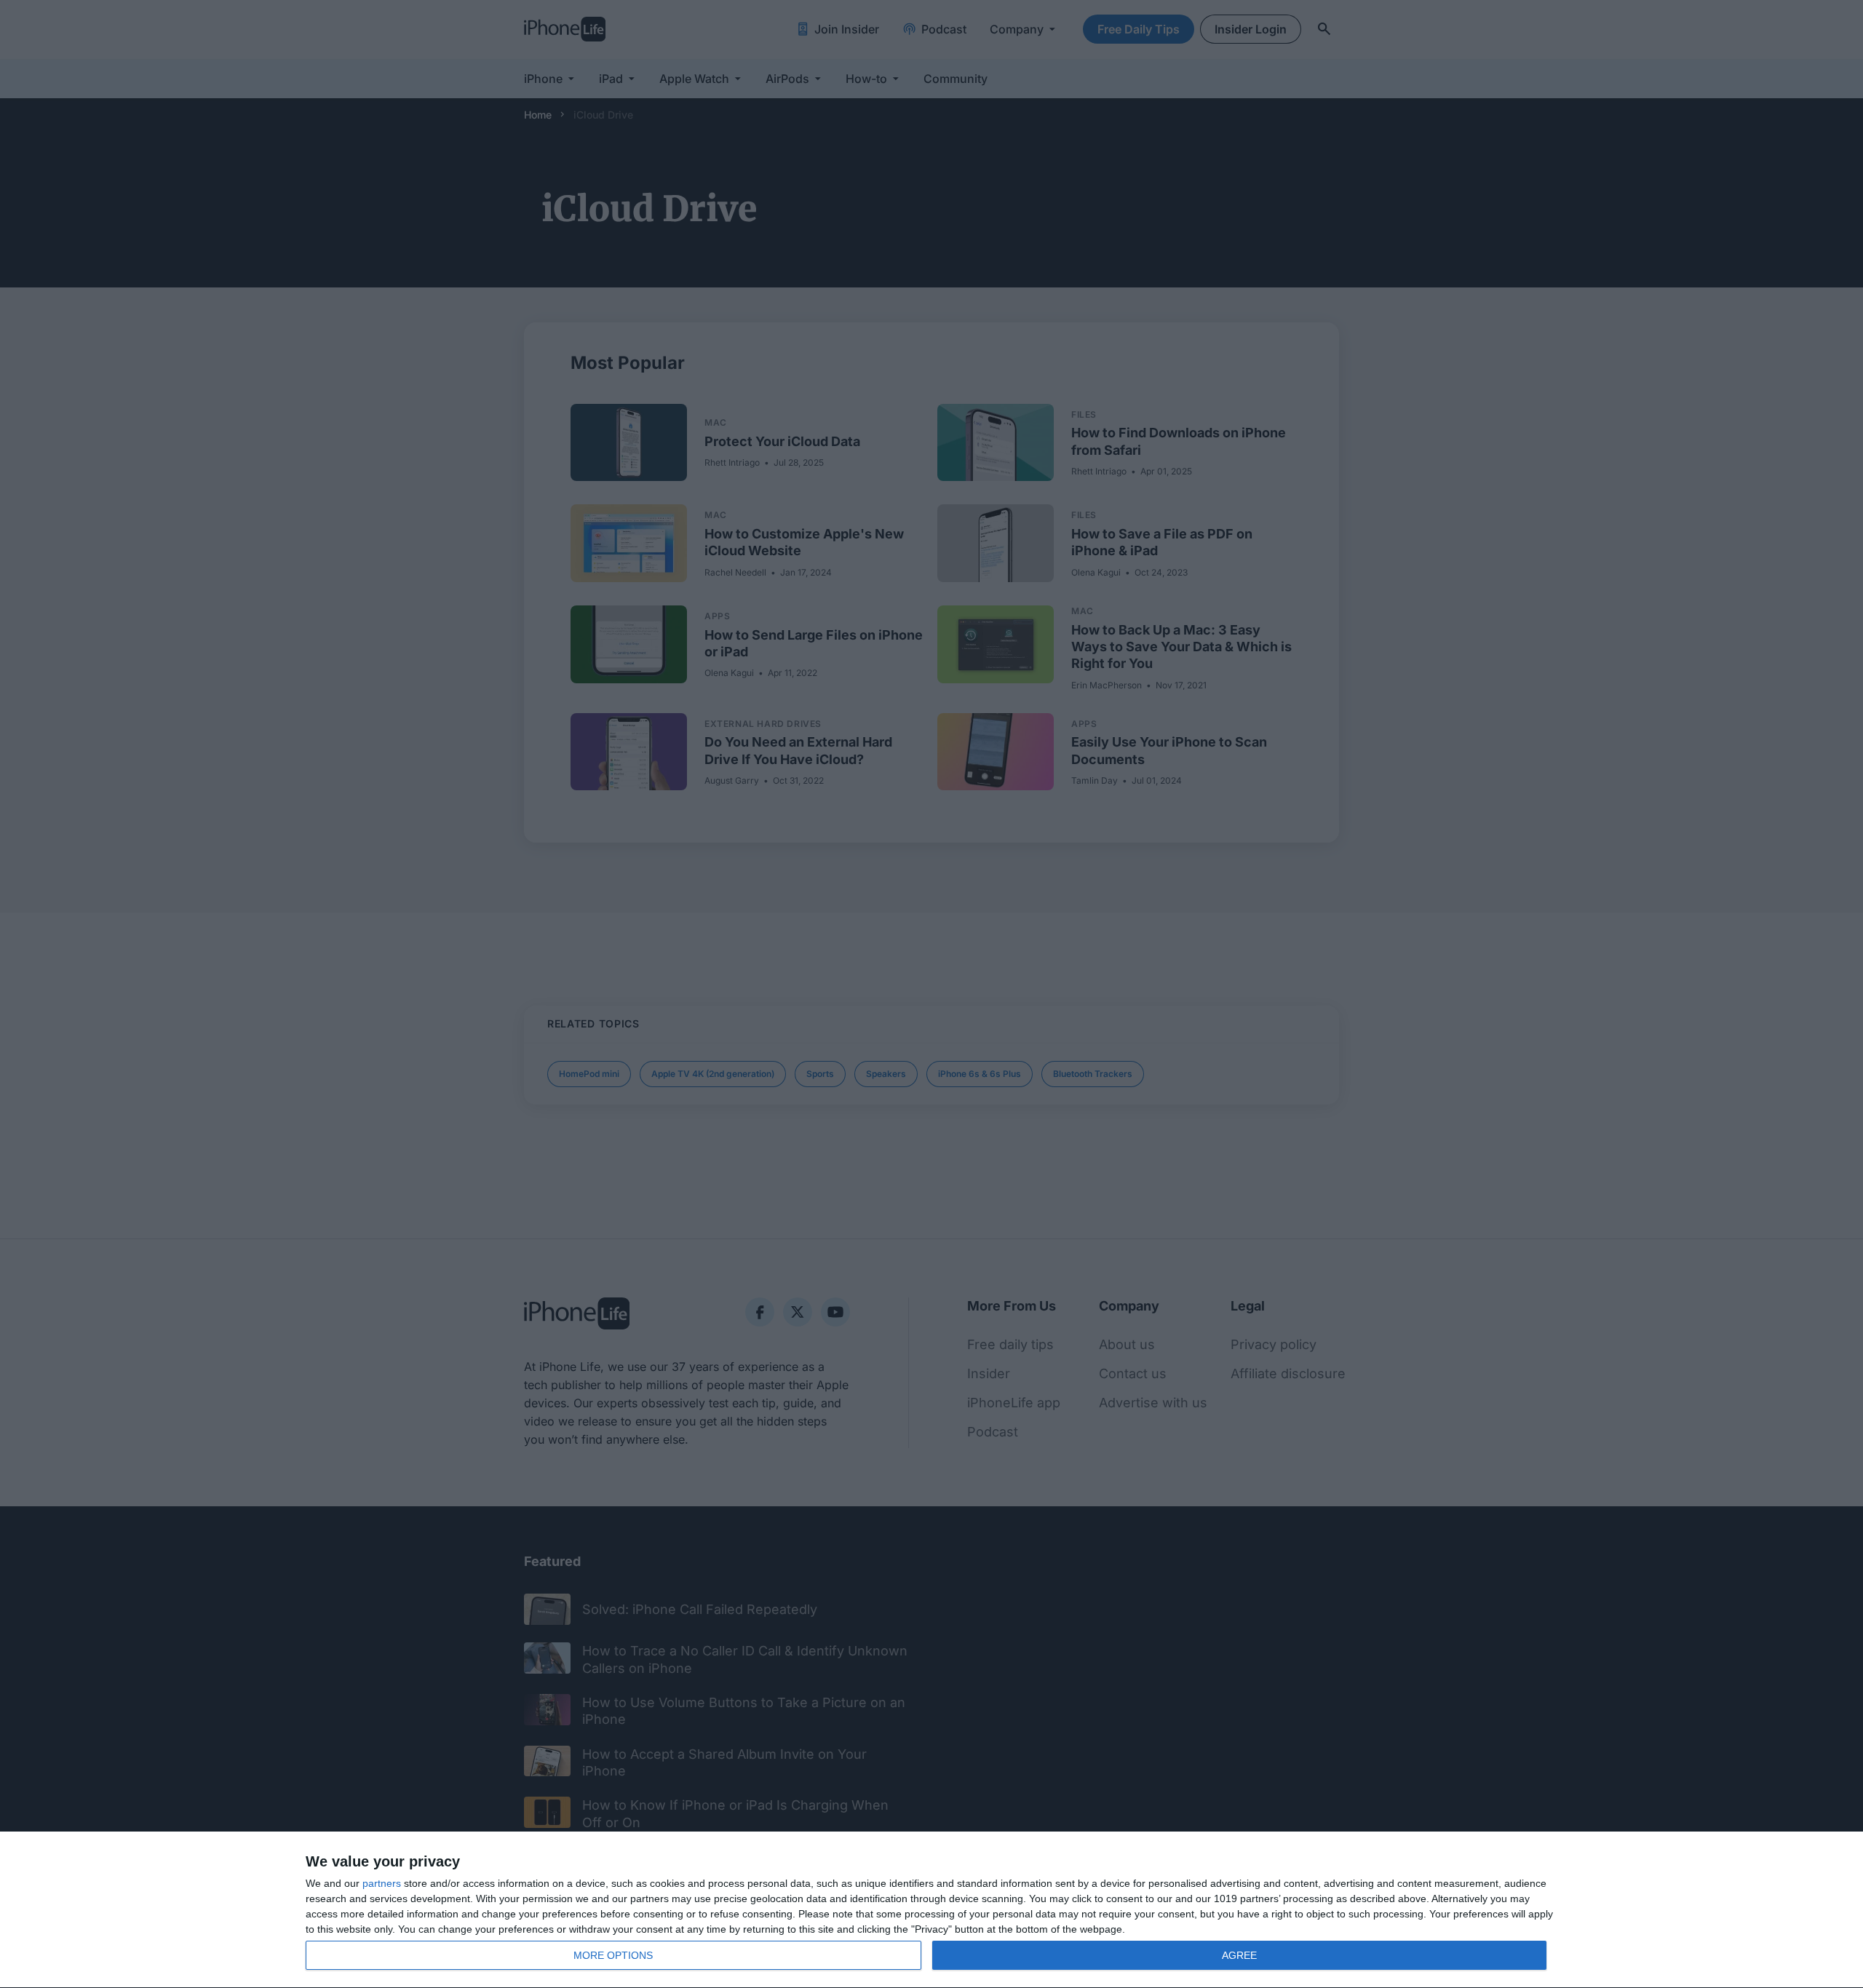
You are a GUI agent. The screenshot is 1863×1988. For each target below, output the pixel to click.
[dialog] (931, 1910)
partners (382, 1883)
